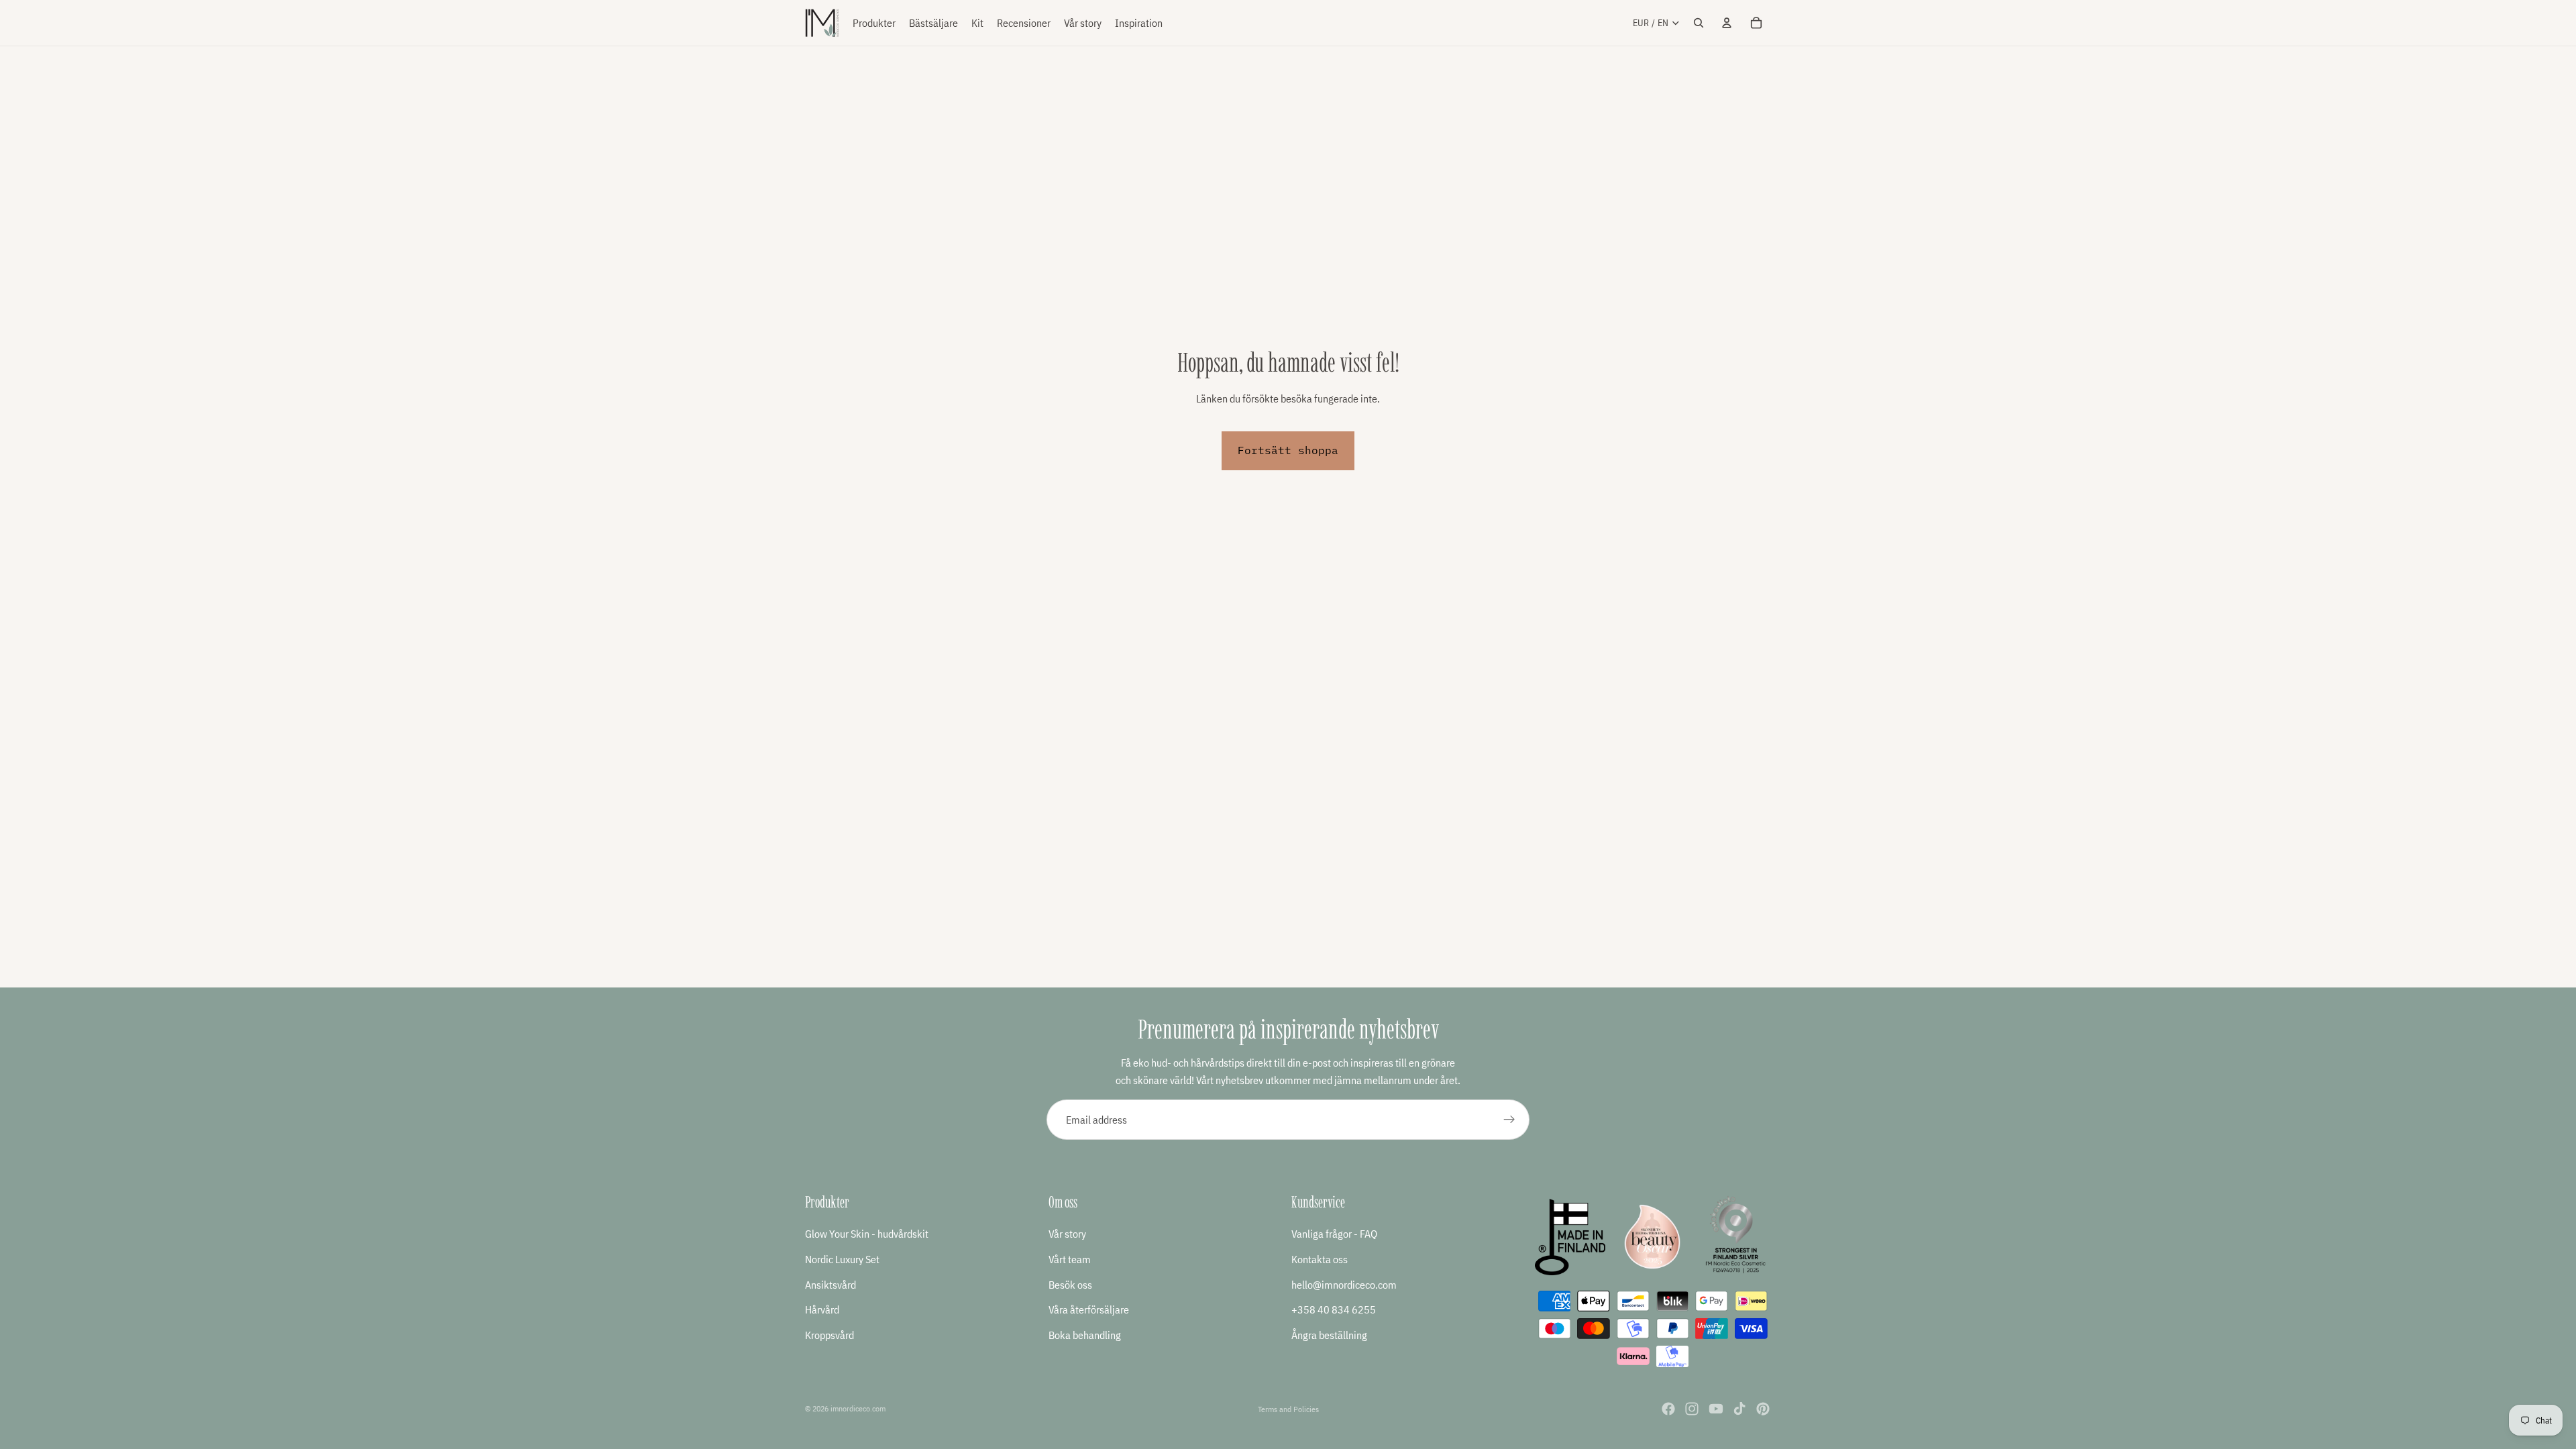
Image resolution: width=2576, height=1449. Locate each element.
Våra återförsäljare (1089, 1309)
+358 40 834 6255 (1334, 1309)
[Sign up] (1509, 1120)
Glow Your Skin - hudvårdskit (867, 1234)
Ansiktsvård (830, 1285)
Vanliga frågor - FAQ (1334, 1234)
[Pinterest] (1763, 1409)
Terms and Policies (1288, 1409)
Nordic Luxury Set (842, 1259)
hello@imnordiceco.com (1344, 1285)
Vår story (1067, 1234)
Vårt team (1070, 1259)
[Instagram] (1692, 1409)
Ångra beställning (1329, 1335)
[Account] (1727, 23)
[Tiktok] (1739, 1409)
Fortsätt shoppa (1288, 450)
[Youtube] (1716, 1409)
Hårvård (822, 1309)
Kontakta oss (1320, 1259)
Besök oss (1070, 1285)
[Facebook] (1668, 1409)
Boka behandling (1085, 1335)
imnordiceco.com (858, 1408)
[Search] (1699, 23)
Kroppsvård (829, 1335)
